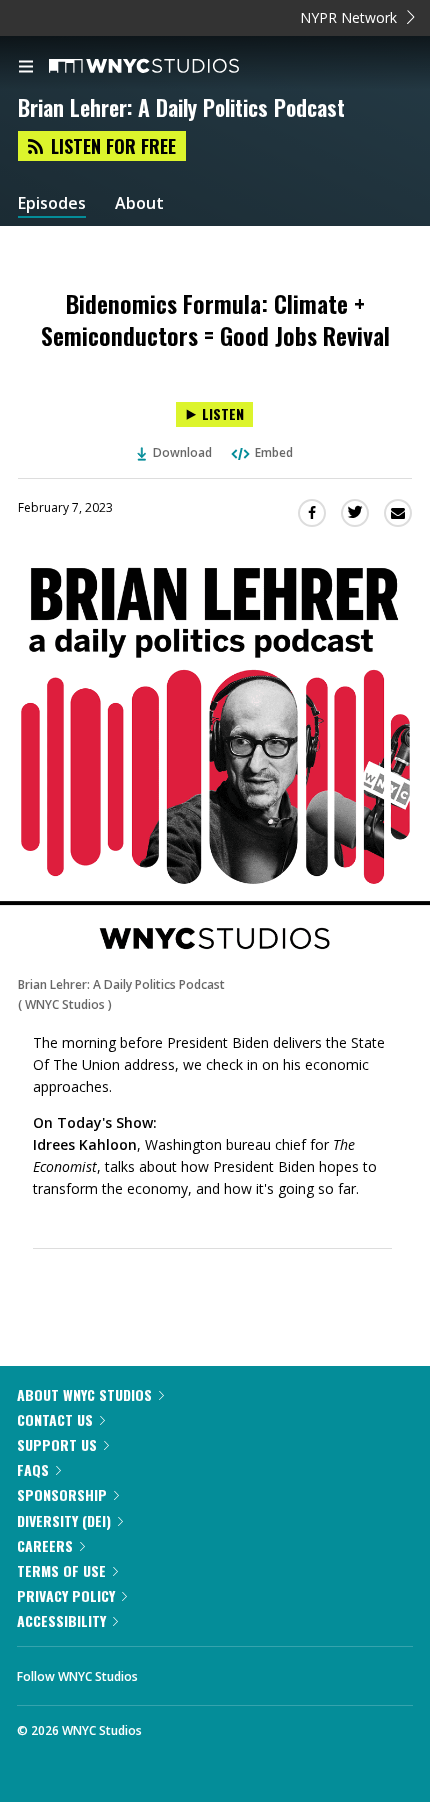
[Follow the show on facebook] (173, 1671)
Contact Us (55, 1419)
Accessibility (61, 1620)
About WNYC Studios (84, 1394)
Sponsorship (62, 1494)
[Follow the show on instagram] (282, 1671)
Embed (274, 452)
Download (182, 452)
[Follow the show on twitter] (228, 1671)
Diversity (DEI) (64, 1520)
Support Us (57, 1444)
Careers (45, 1545)
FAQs (33, 1469)
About (139, 203)
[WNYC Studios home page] (169, 67)
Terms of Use (61, 1570)
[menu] (26, 68)
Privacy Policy (66, 1595)
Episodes (52, 203)
